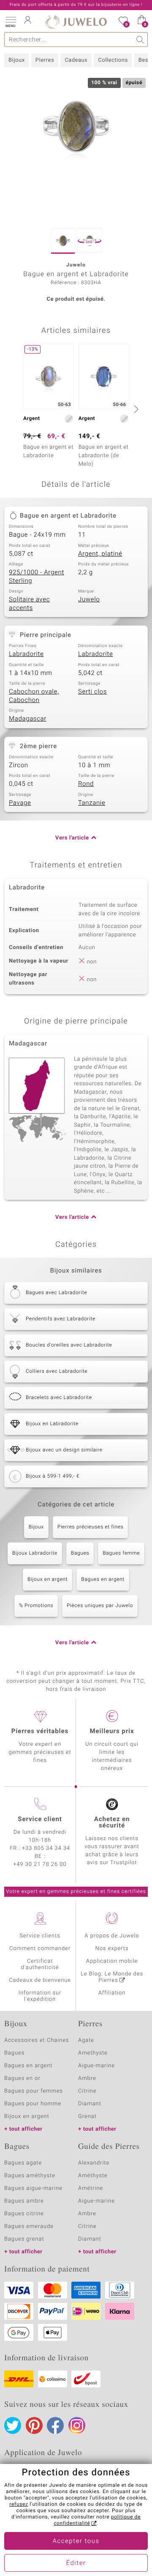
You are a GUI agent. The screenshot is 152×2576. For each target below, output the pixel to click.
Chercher (140, 40)
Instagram (77, 2425)
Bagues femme (121, 1553)
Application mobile (112, 1961)
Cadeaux (76, 60)
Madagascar (28, 719)
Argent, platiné (100, 554)
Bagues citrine (24, 2214)
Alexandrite (94, 2163)
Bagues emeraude (29, 2226)
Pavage (20, 803)
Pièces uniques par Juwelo (100, 1606)
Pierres (45, 60)
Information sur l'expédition (40, 1996)
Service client (40, 1819)
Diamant (90, 2104)
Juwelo (89, 600)
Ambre (87, 2078)
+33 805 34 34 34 (46, 1848)
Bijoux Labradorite (35, 1553)
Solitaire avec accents (29, 604)
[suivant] (135, 409)
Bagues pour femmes (34, 2091)
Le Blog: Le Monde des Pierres (112, 1977)
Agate (86, 2040)
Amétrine (91, 2188)
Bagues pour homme (33, 2104)
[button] (11, 21)
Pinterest (34, 2425)
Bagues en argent (103, 1580)
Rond (86, 784)
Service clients (40, 1936)
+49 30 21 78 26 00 (40, 1864)
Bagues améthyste (30, 2176)
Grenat (87, 2116)
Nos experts (112, 1949)
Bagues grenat (24, 2239)
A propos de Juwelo (112, 1936)
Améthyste (93, 2176)
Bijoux (17, 60)
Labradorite (26, 654)
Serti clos (92, 692)
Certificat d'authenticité (40, 1964)
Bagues (80, 1553)
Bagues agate (23, 2163)
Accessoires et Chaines (37, 2040)
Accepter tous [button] (76, 2541)
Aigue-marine (96, 2066)
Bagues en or (22, 2078)
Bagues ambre (24, 2201)
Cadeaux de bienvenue (40, 1980)
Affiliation (112, 1993)
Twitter (13, 2425)
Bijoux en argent (47, 1580)
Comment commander (40, 1949)
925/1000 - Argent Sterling (37, 577)
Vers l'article (72, 838)
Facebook (55, 2425)
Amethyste (93, 2053)
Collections (113, 60)
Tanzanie (92, 803)
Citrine (87, 2091)
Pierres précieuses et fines (91, 1527)
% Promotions (36, 1606)
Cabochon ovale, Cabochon (34, 696)
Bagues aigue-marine (33, 2188)
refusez (19, 2505)
